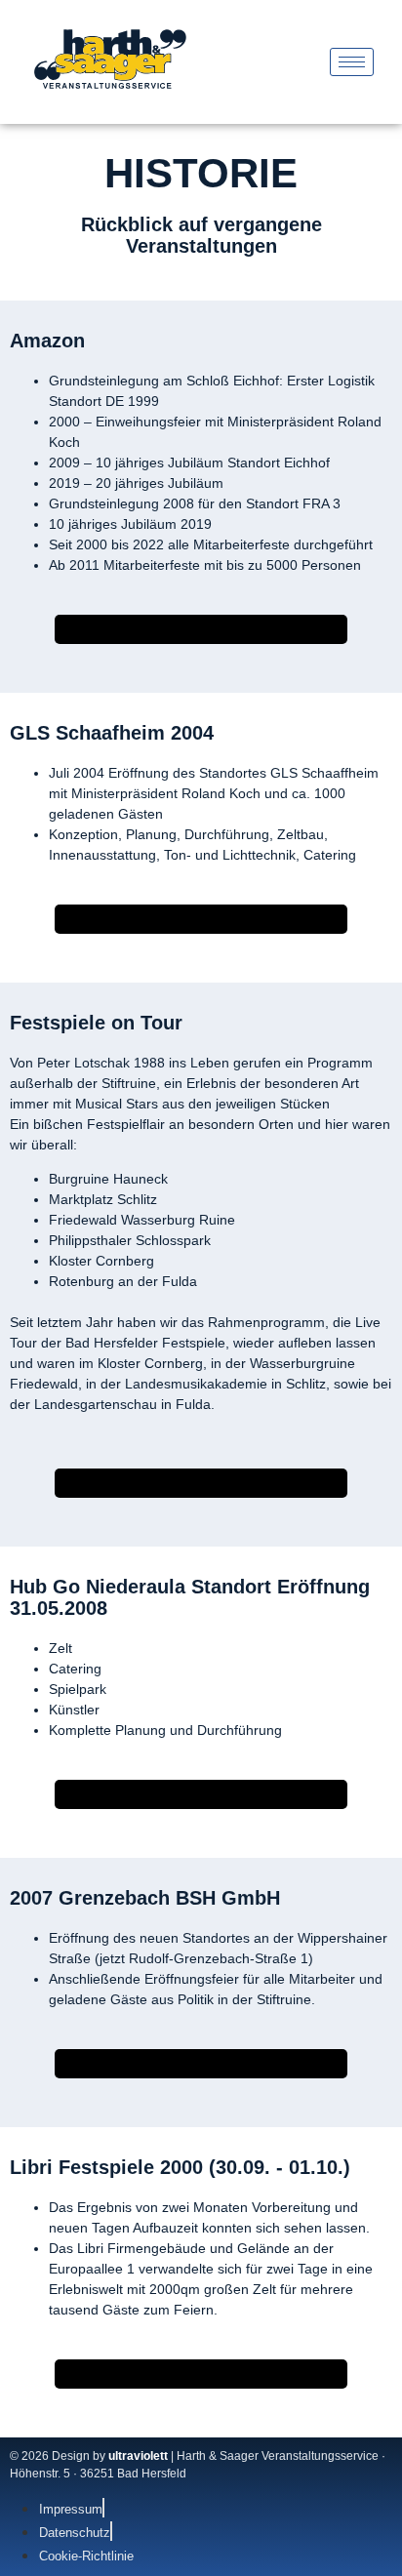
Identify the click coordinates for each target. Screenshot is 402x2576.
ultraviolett (138, 2456)
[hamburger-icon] (352, 62)
